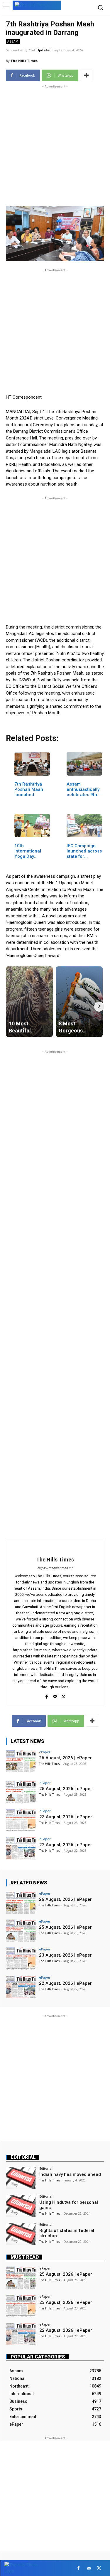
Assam (13, 41)
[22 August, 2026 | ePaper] (21, 1848)
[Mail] (55, 1695)
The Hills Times (24, 61)
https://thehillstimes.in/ (55, 1568)
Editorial (23, 2157)
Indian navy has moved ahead (70, 2174)
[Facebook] (46, 1695)
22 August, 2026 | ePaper (66, 1845)
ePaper (45, 1752)
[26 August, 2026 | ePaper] (21, 1761)
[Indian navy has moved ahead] (21, 2178)
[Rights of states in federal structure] (21, 2234)
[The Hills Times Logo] (37, 5)
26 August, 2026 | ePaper (65, 1758)
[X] (64, 1695)
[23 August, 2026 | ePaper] (21, 1820)
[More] (86, 75)
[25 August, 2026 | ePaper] (21, 1792)
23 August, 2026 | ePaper (66, 1817)
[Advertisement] (55, 145)
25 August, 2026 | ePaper (66, 1789)
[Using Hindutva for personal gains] (21, 2206)
